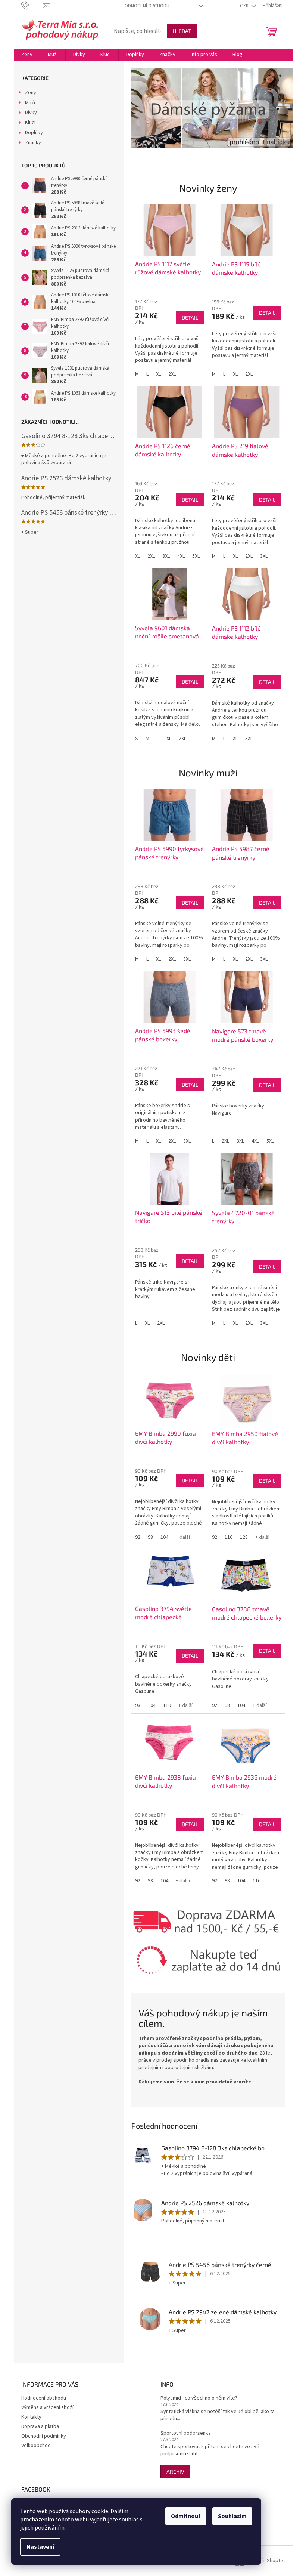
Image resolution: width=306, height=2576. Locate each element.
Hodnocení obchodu (146, 6)
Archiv (175, 2472)
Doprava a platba (40, 2426)
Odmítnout (186, 2516)
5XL (196, 556)
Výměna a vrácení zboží (47, 2407)
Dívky (31, 113)
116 (257, 1881)
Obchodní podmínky (44, 2436)
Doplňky (34, 133)
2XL (172, 374)
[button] (143, 108)
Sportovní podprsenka (186, 2433)
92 (138, 1537)
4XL (181, 556)
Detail (190, 318)
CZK (245, 6)
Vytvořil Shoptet (267, 2561)
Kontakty (31, 2417)
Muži (30, 103)
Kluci (30, 123)
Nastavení (40, 2547)
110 (229, 1537)
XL (158, 374)
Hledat (182, 31)
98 (150, 1537)
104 (164, 1537)
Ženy (31, 93)
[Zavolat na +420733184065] (32, 6)
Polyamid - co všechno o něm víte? (199, 2398)
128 (244, 1537)
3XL (166, 556)
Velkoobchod (36, 2446)
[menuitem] (27, 55)
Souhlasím (232, 2516)
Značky (33, 143)
